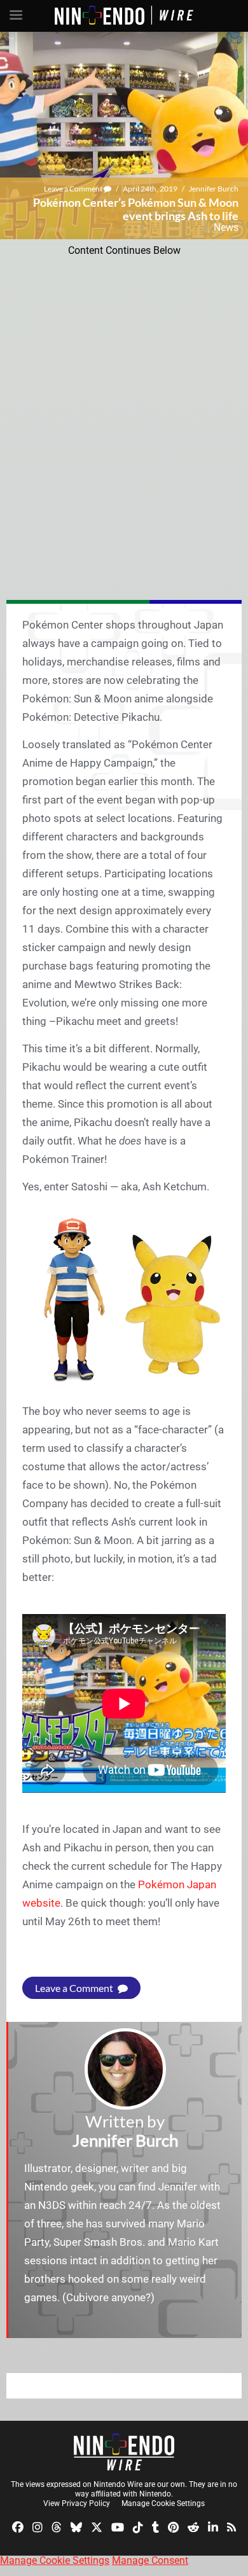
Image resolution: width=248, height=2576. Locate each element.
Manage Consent (150, 2560)
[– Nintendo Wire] (124, 2452)
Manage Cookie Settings (163, 2503)
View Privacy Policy (77, 2503)
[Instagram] (38, 2527)
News (226, 227)
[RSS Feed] (231, 2527)
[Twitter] (97, 2527)
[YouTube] (118, 2527)
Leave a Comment (74, 189)
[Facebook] (18, 2527)
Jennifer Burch (214, 189)
